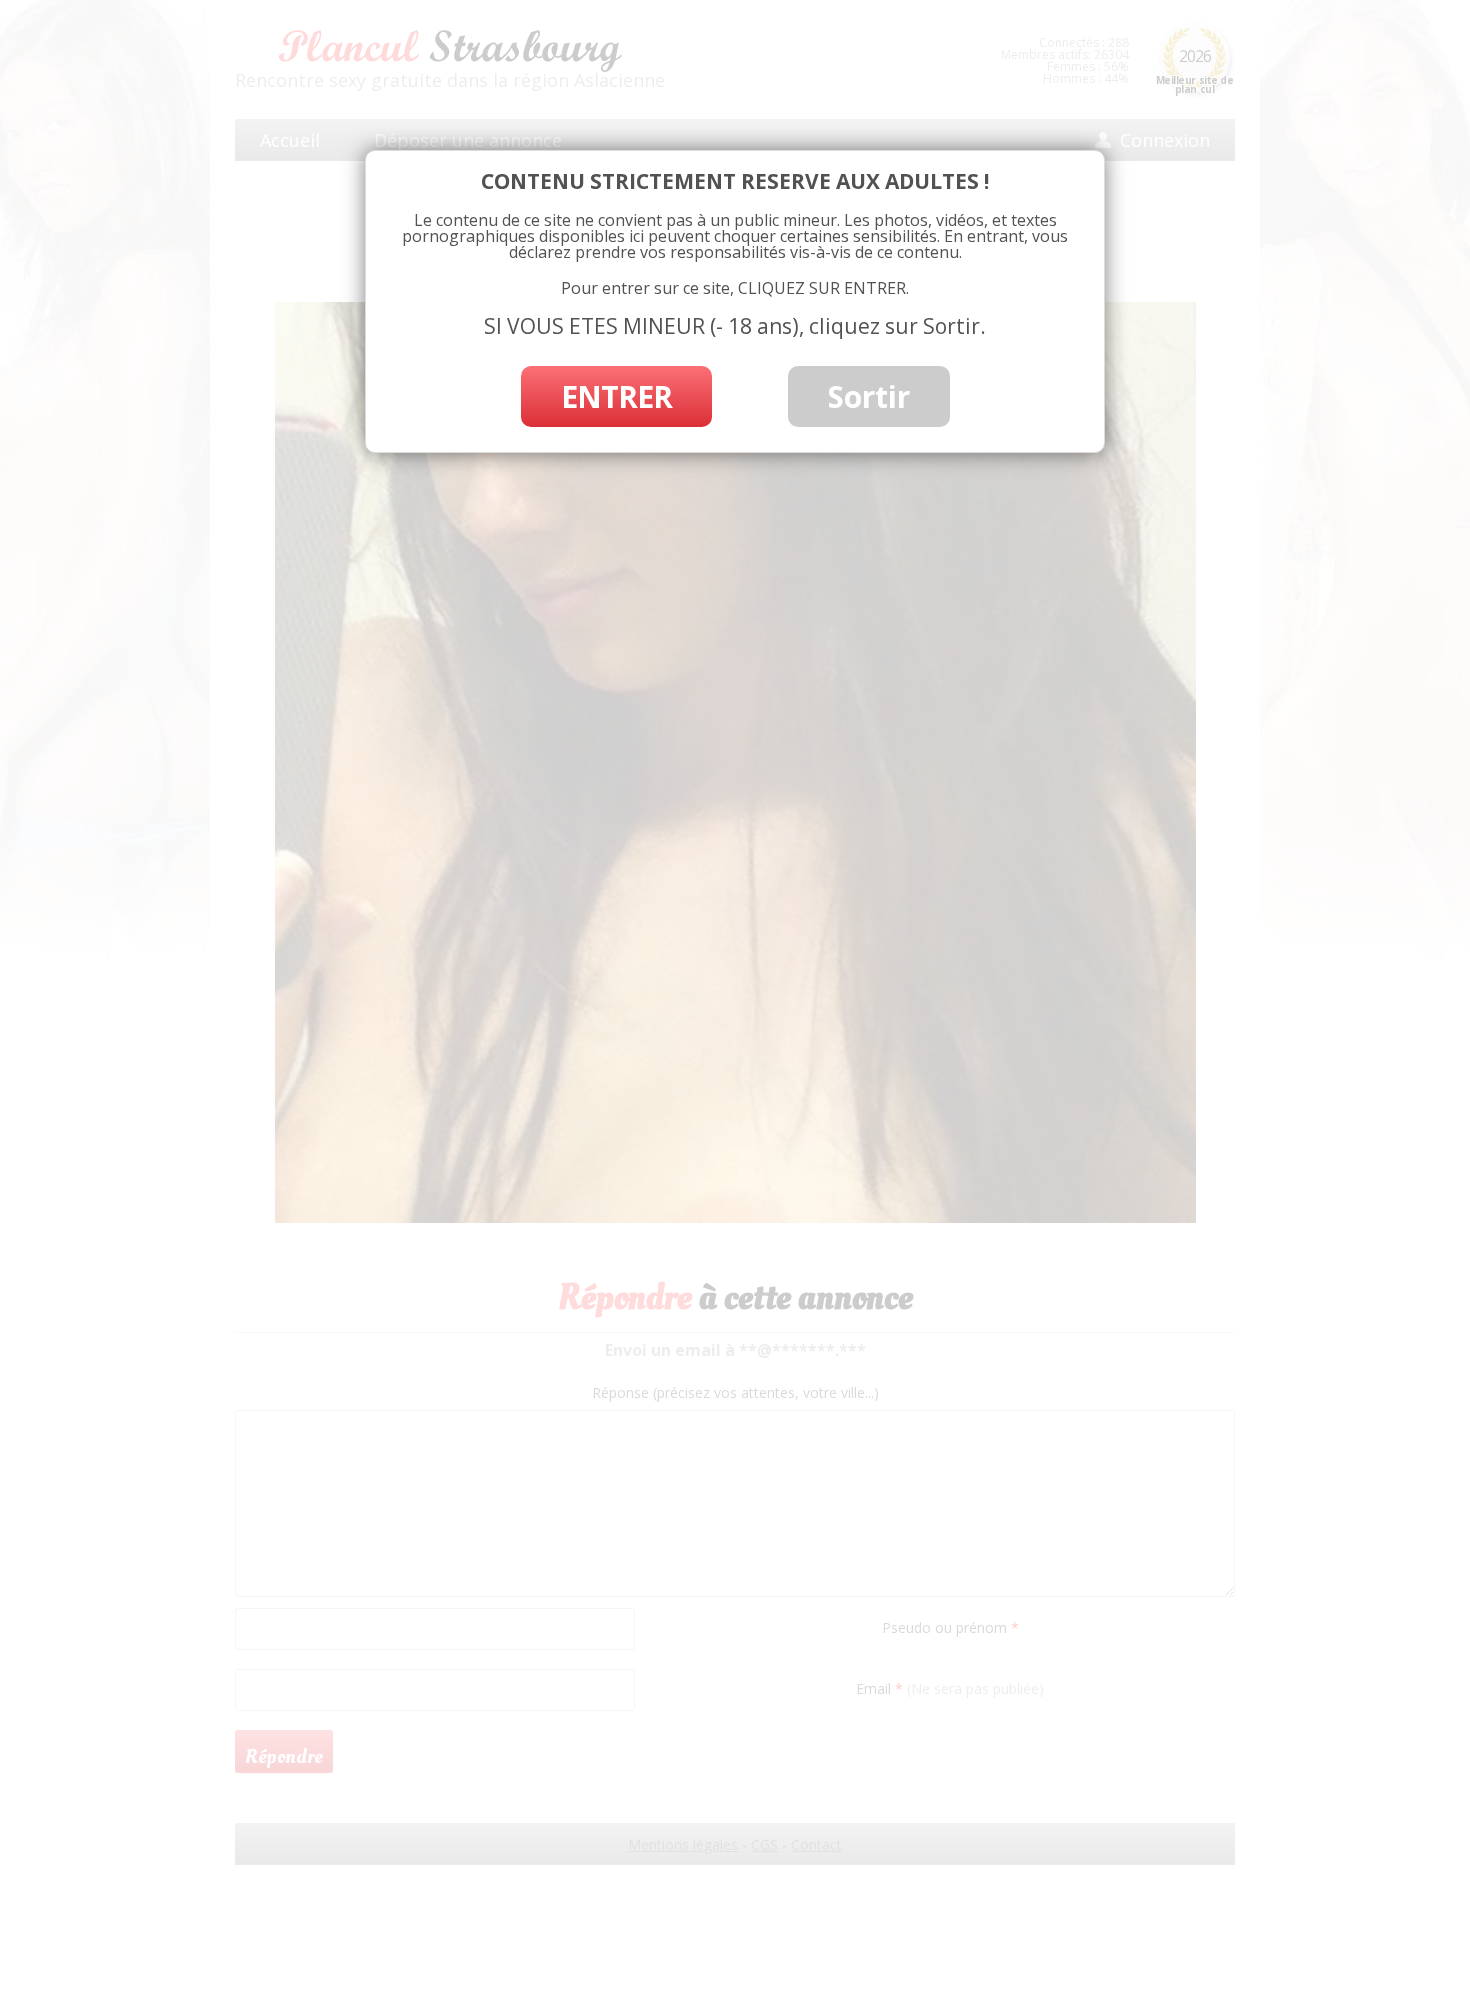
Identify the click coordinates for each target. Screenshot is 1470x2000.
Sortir (869, 396)
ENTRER (616, 396)
